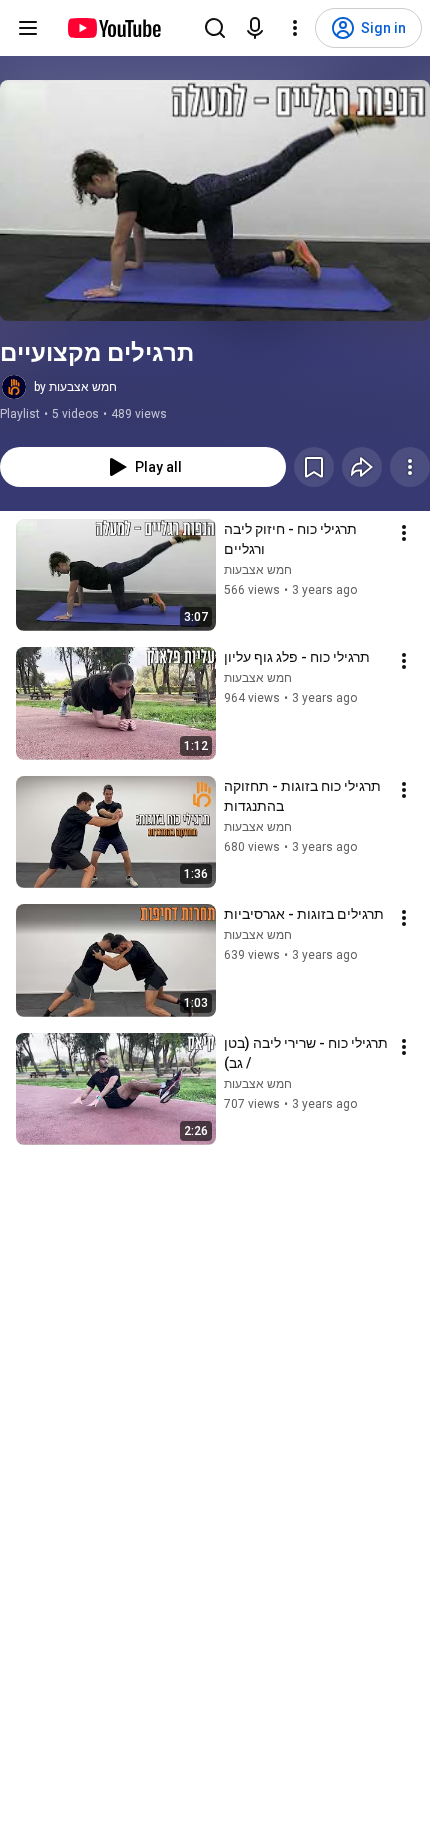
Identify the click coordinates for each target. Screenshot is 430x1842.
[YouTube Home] (113, 28)
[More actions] (410, 467)
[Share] (362, 467)
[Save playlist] (314, 467)
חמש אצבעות (258, 570)
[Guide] (28, 28)
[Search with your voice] (255, 28)
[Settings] (295, 28)
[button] (215, 200)
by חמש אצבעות (75, 387)
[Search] (215, 28)
